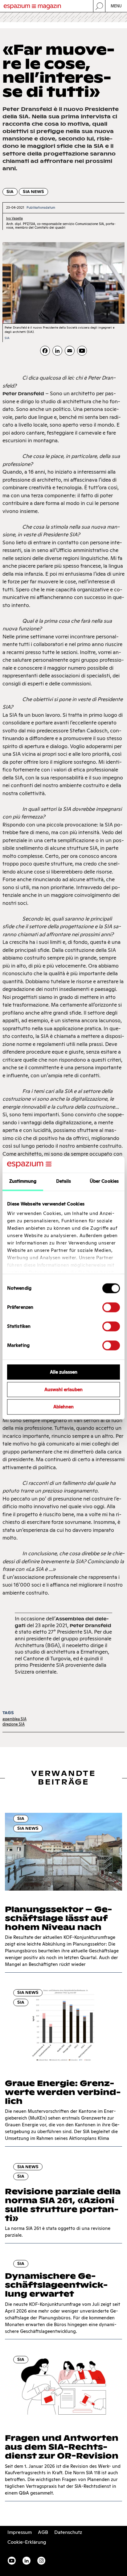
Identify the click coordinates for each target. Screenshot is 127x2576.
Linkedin (27, 2561)
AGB (43, 2532)
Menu (116, 6)
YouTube (12, 2561)
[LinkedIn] (57, 351)
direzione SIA (14, 1724)
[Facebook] (45, 351)
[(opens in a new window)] (82, 351)
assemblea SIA (14, 1719)
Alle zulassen (64, 1372)
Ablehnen (63, 1407)
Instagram (41, 2561)
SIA (10, 192)
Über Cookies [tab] (104, 1181)
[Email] (70, 351)
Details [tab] (64, 1181)
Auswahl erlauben (63, 1389)
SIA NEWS (33, 192)
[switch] (111, 1307)
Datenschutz (68, 2532)
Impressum (20, 2532)
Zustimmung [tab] (23, 1181)
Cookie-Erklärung (27, 2542)
